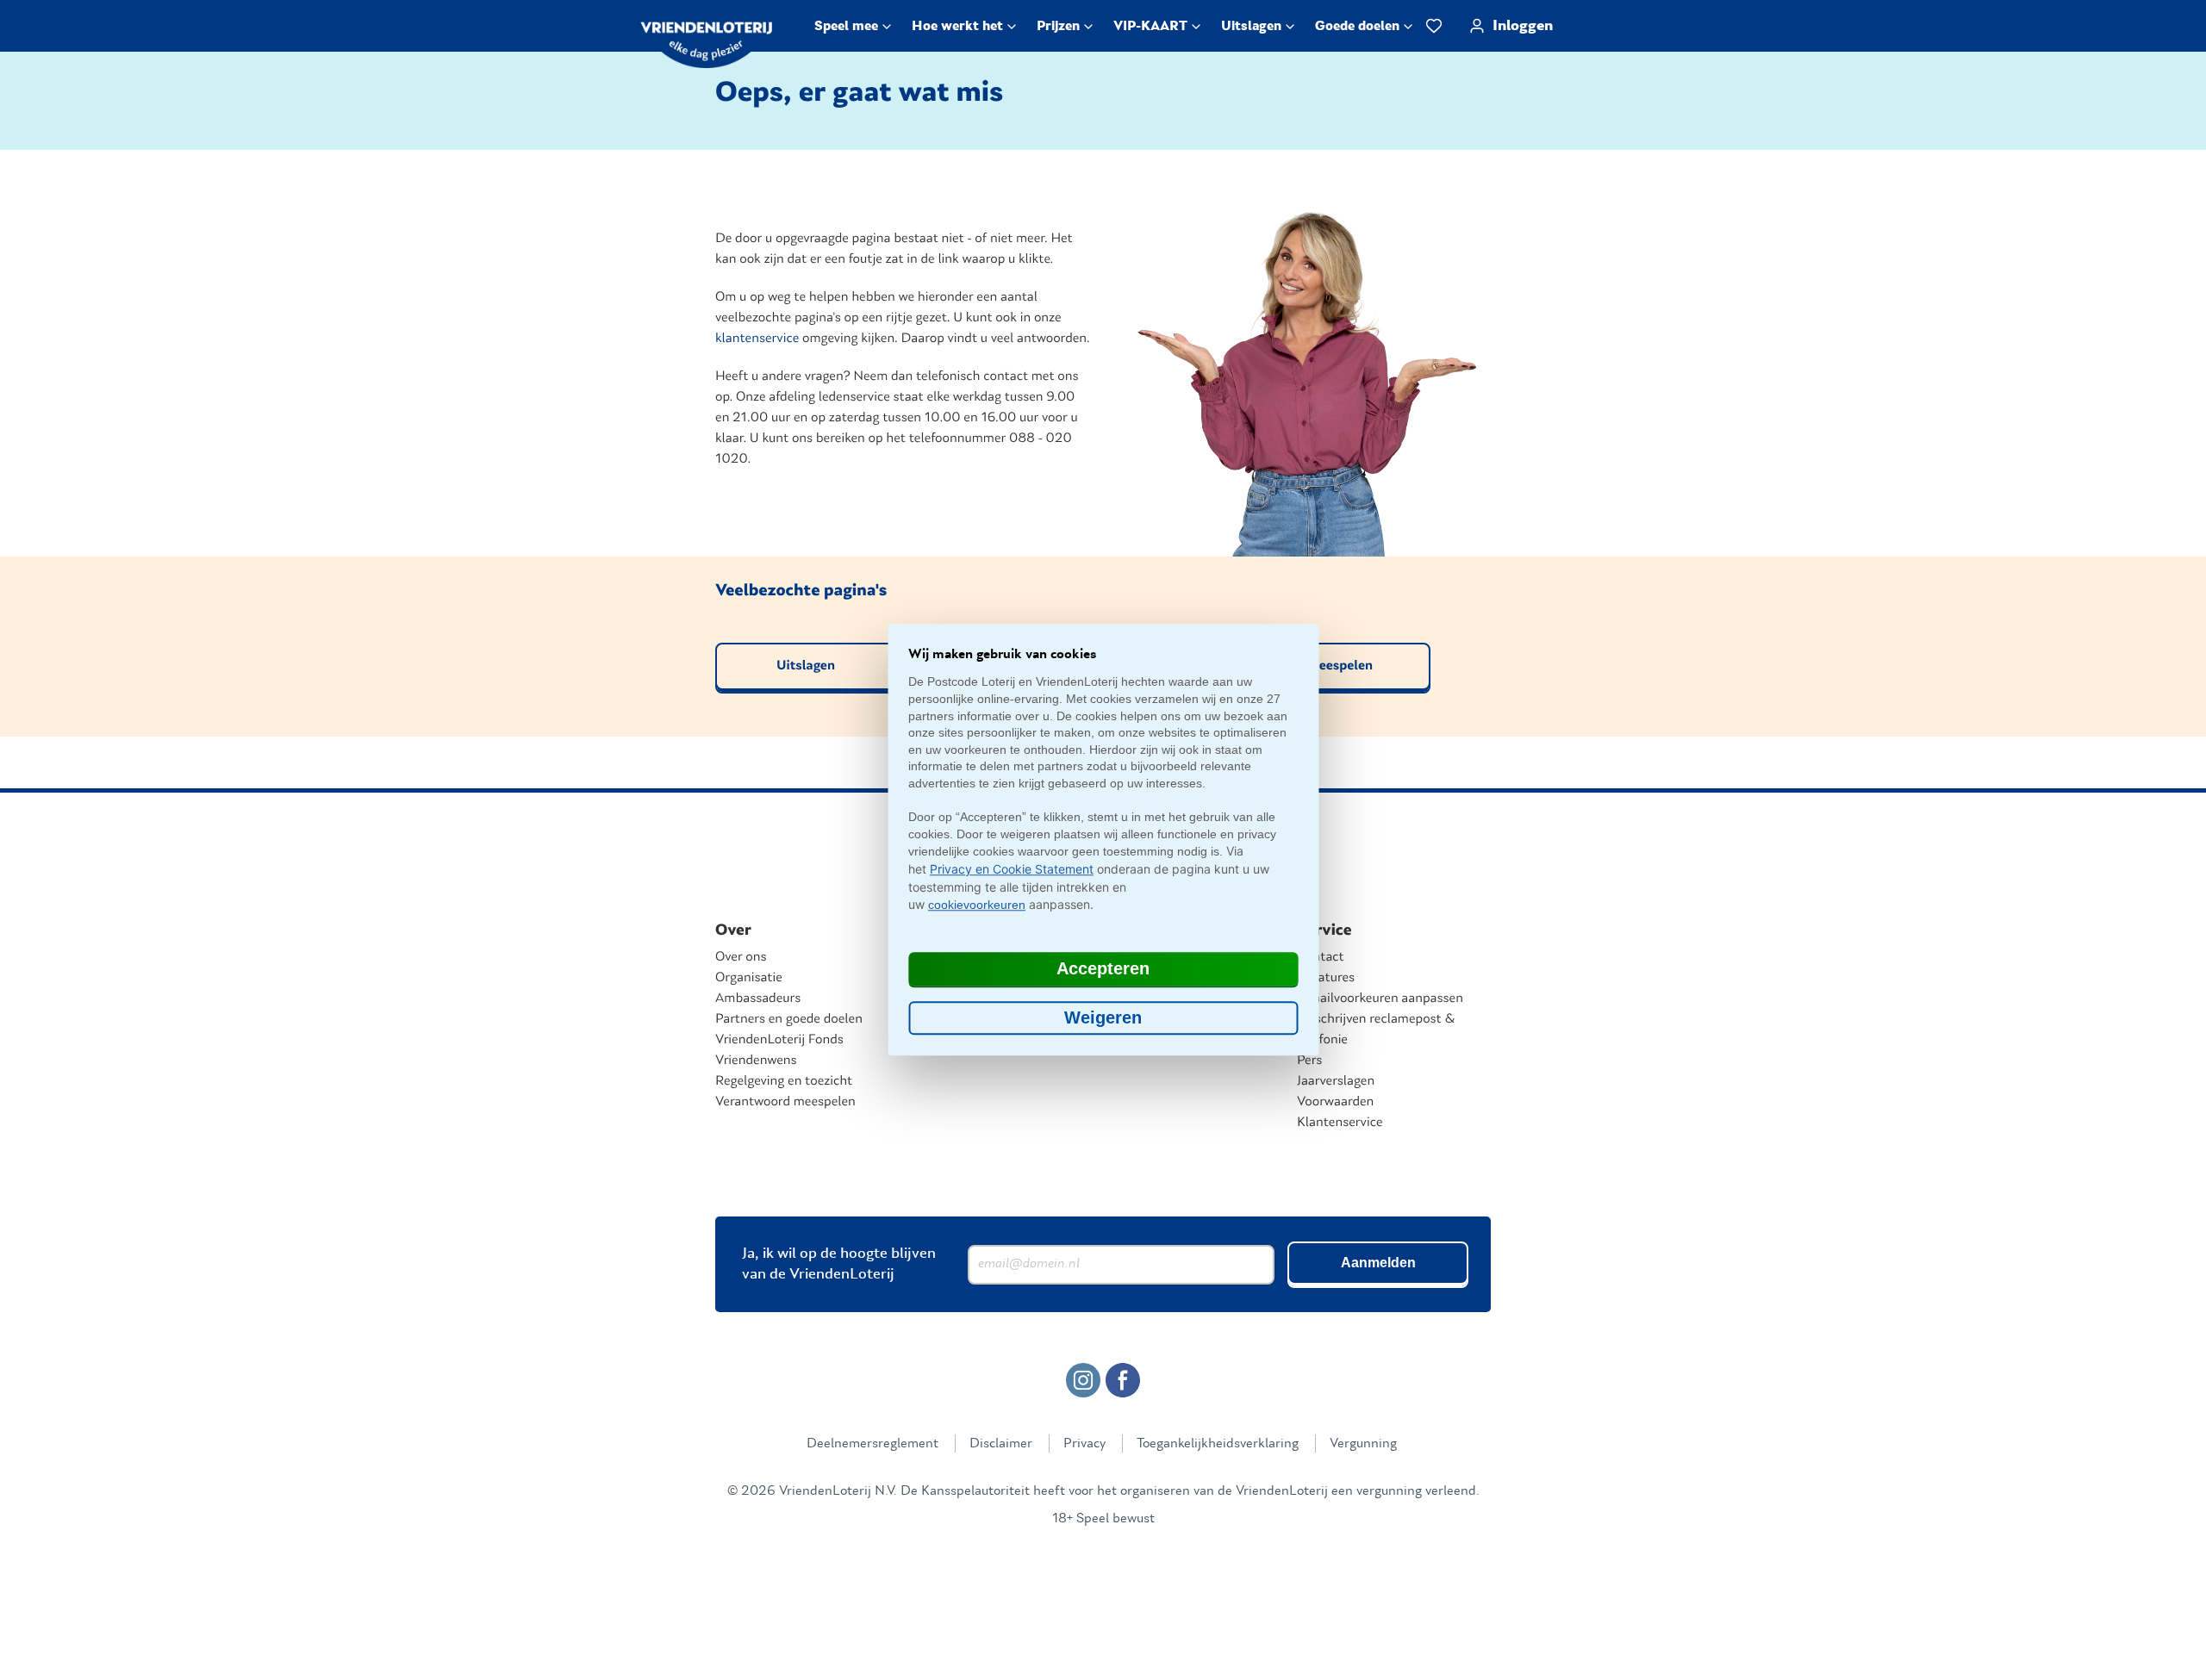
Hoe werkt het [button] (957, 26)
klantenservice (757, 339)
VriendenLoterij (719, 42)
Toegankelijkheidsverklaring (1218, 1443)
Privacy (1084, 1443)
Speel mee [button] (846, 26)
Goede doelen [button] (1357, 26)
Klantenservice (1340, 1123)
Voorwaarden (1335, 1102)
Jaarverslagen (1336, 1081)
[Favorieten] (1434, 26)
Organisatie (749, 978)
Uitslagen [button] (1251, 26)
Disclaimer (1001, 1443)
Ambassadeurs (758, 999)
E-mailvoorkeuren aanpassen (1380, 999)
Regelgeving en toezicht (784, 1081)
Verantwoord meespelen (785, 1102)
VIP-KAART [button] (1150, 26)
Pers (1309, 1061)
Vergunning (1363, 1443)
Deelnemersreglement (872, 1443)
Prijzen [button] (1058, 26)
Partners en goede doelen (789, 1019)
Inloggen (1523, 26)
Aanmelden (1378, 1263)
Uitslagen (806, 666)
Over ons (741, 957)
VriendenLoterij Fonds (779, 1040)
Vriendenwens (756, 1061)
